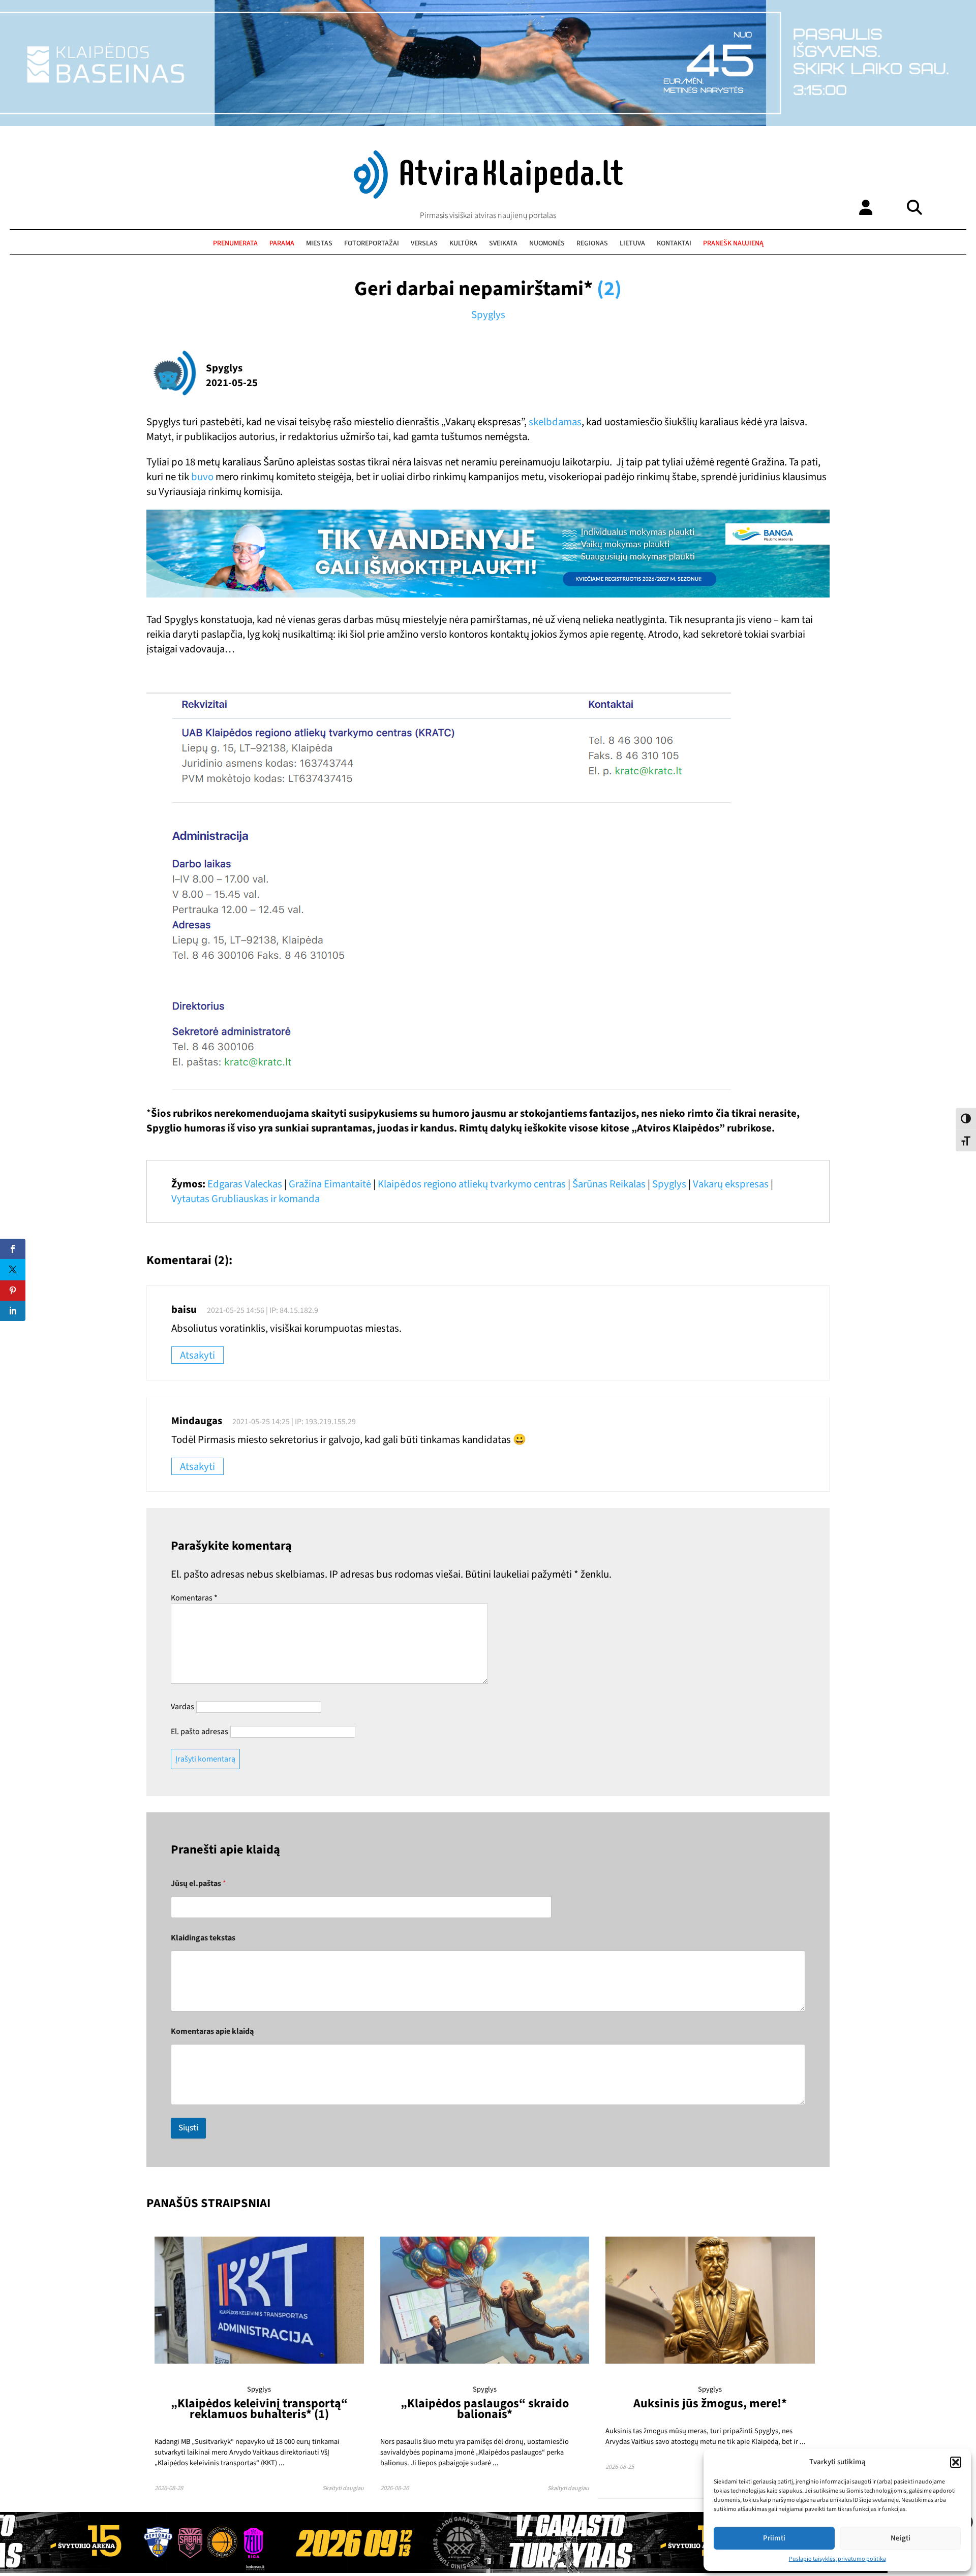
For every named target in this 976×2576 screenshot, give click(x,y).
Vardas (182, 1707)
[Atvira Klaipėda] (488, 196)
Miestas (319, 243)
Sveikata (503, 243)
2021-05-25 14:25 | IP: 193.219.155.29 (294, 1422)
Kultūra (463, 243)
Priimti (774, 2538)
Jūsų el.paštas (199, 1884)
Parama (282, 243)
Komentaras (194, 1598)
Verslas (424, 243)
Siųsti (188, 2128)
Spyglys (488, 315)
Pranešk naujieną (733, 243)
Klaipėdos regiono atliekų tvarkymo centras (472, 1184)
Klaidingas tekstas (203, 1938)
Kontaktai (674, 243)
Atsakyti (197, 1355)
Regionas (592, 243)
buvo (202, 477)
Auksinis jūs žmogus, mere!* (710, 2404)
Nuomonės (547, 243)
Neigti (901, 2538)
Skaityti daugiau (343, 2488)
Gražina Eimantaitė (330, 1184)
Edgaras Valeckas (245, 1184)
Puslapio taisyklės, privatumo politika (837, 2559)
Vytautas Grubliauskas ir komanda (246, 1199)
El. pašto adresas (200, 1732)
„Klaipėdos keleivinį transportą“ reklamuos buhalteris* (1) (259, 2409)
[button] (956, 2462)
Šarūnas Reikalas (609, 1184)
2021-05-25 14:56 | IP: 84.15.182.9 (263, 1310)
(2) (609, 289)
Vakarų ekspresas (731, 1184)
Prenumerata (235, 243)
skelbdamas (555, 422)
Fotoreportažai (372, 243)
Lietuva (632, 243)
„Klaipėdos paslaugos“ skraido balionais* (485, 2409)
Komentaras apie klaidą (212, 2032)
